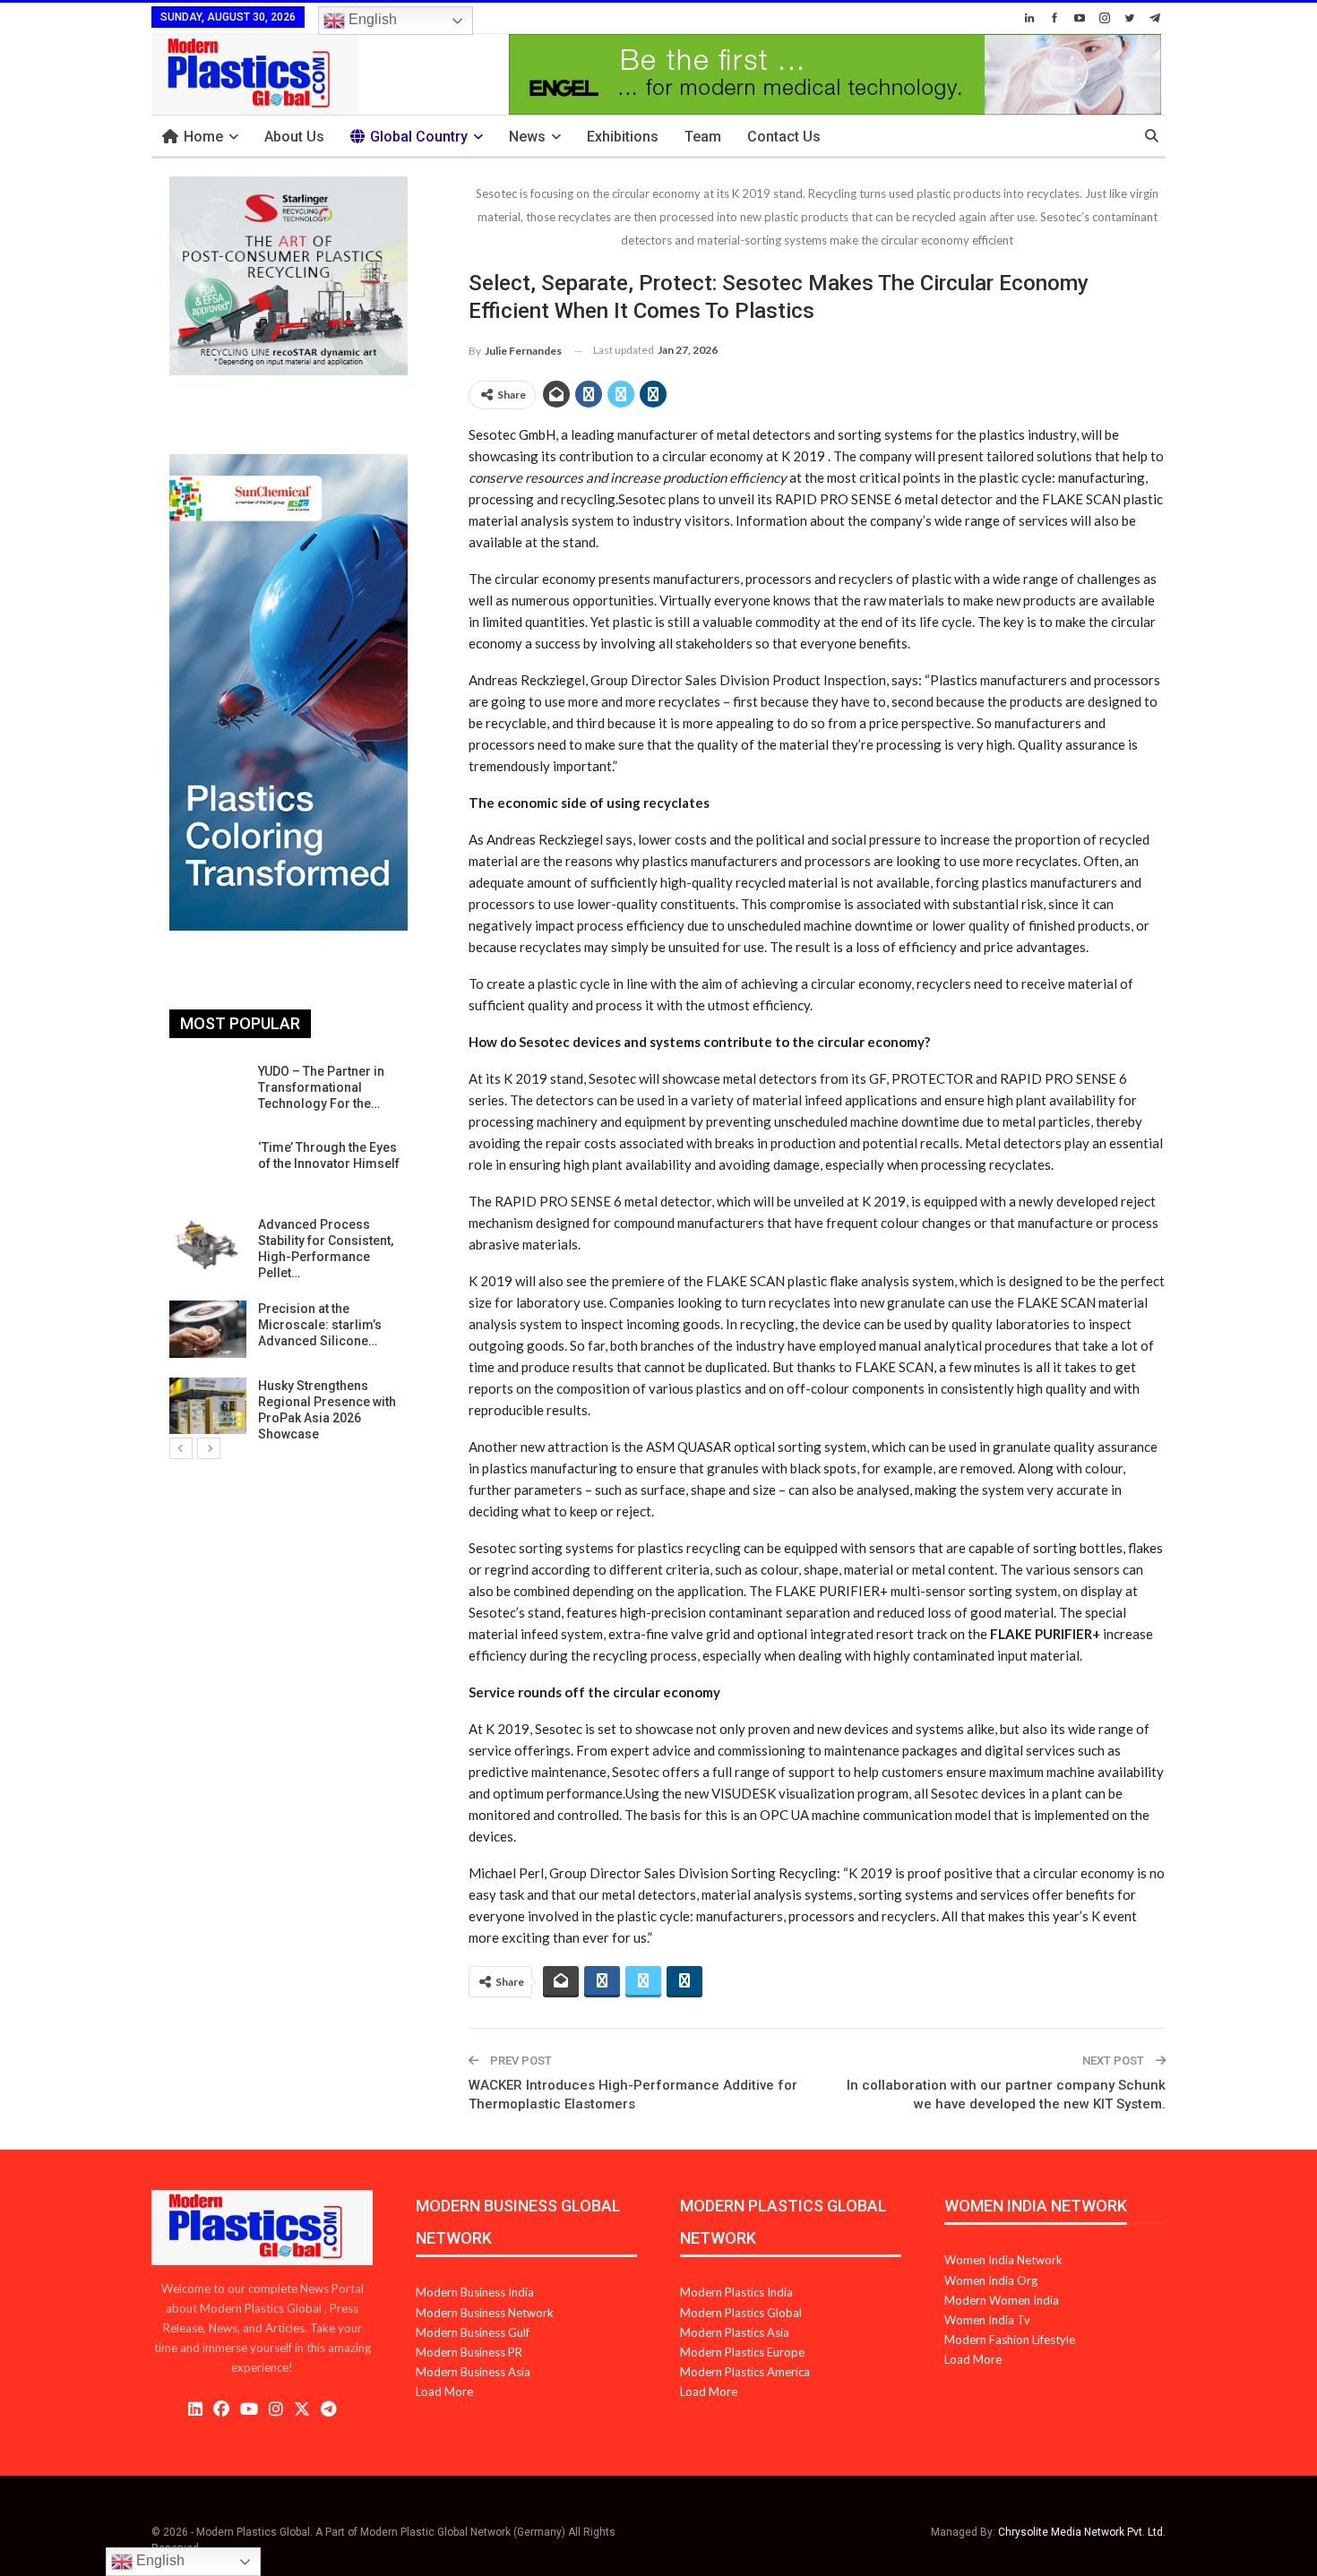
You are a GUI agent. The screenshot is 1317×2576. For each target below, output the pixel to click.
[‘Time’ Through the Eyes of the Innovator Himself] (208, 1168)
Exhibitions (623, 137)
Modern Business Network (485, 2313)
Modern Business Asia (473, 2372)
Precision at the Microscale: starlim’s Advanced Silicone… (320, 1325)
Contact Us (784, 137)
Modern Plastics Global (741, 2313)
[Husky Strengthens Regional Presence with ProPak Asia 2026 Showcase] (208, 1406)
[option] (288, 1253)
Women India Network (1003, 2260)
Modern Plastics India (736, 2292)
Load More (444, 2391)
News (527, 137)
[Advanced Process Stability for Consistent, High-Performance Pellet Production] (208, 1245)
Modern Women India (1002, 2300)
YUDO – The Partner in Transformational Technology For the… (321, 1087)
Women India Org (991, 2280)
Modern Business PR (469, 2352)
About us (294, 137)
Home (203, 137)
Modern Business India (475, 2292)
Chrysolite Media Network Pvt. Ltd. (1082, 2532)
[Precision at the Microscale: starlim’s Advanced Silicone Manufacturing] (208, 1329)
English (371, 19)
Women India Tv (987, 2320)
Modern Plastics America (745, 2372)
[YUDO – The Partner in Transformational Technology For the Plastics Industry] (208, 1092)
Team (703, 137)
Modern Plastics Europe (742, 2352)
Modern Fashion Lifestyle (1010, 2340)
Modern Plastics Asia (735, 2332)
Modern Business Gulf (473, 2332)
